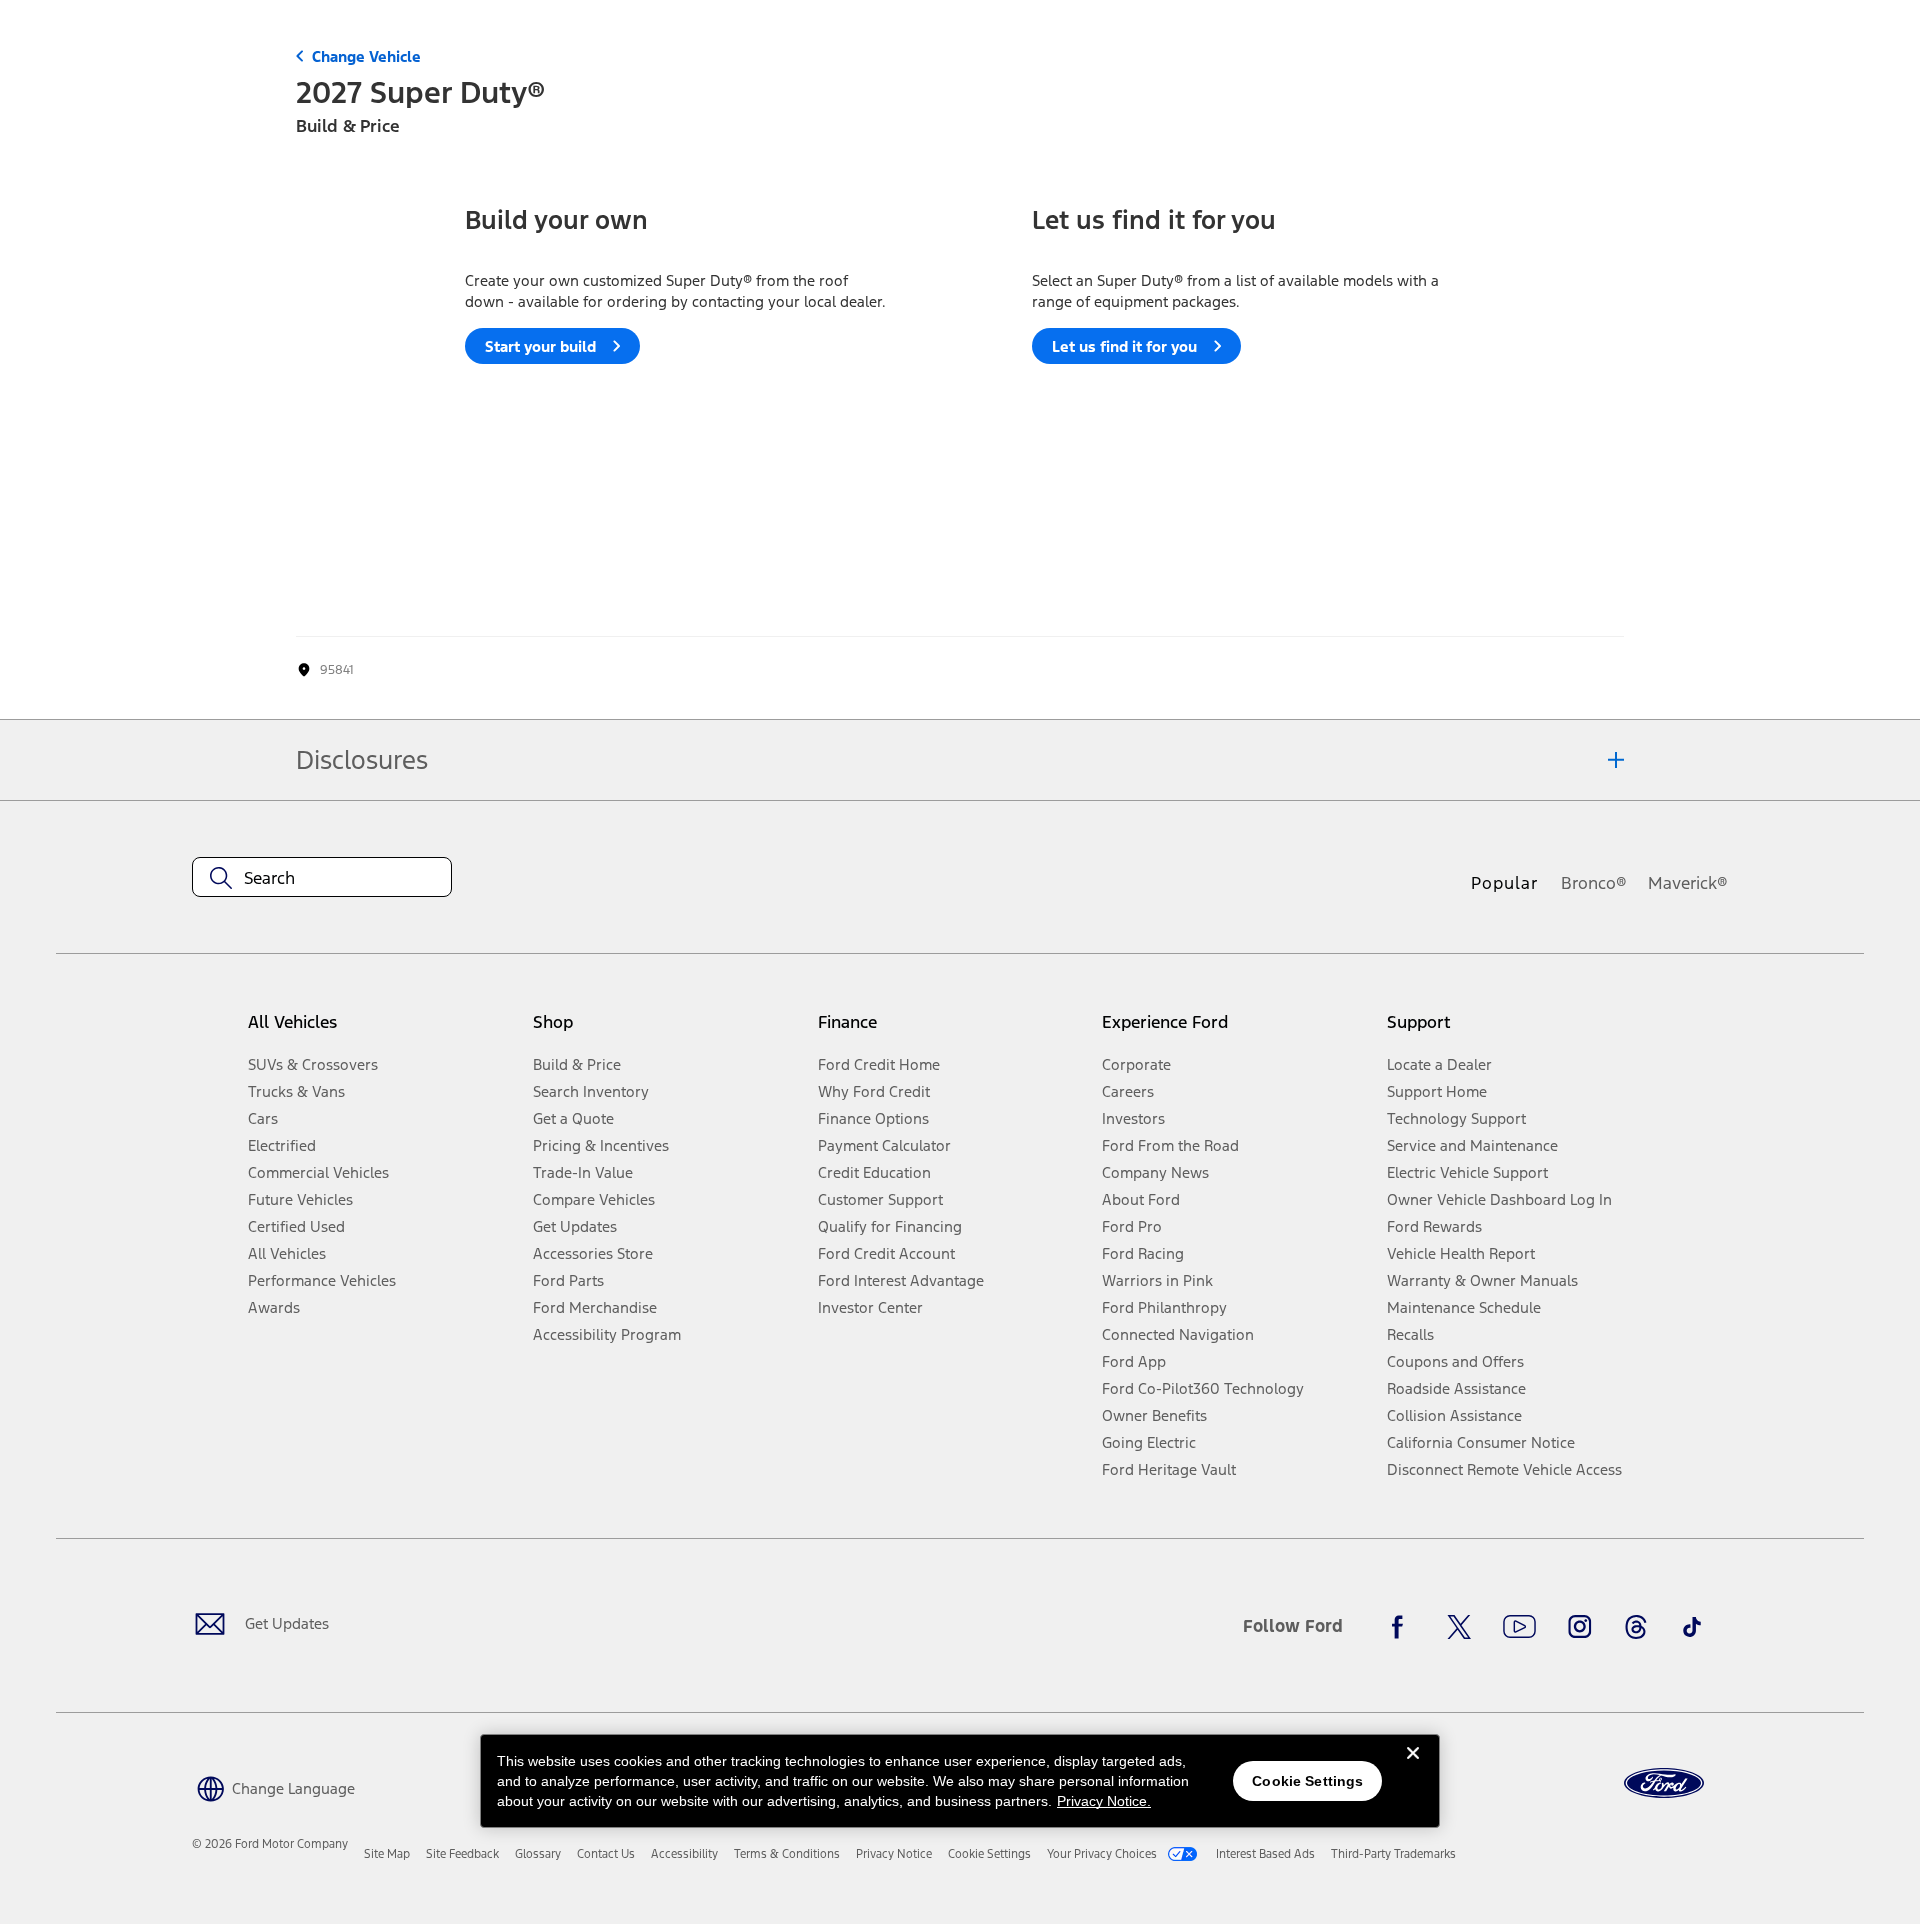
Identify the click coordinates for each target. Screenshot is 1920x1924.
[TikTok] (1692, 1627)
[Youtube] (1519, 1627)
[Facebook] (1403, 1627)
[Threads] (1636, 1627)
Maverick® (1688, 883)
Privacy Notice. (1104, 1801)
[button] (273, 1786)
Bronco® (1594, 883)
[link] (387, 1854)
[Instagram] (1580, 1627)
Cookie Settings (1307, 1781)
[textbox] (322, 878)
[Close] (1413, 1769)
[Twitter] (1459, 1627)
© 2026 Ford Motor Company (270, 1844)
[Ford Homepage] (1664, 1783)
